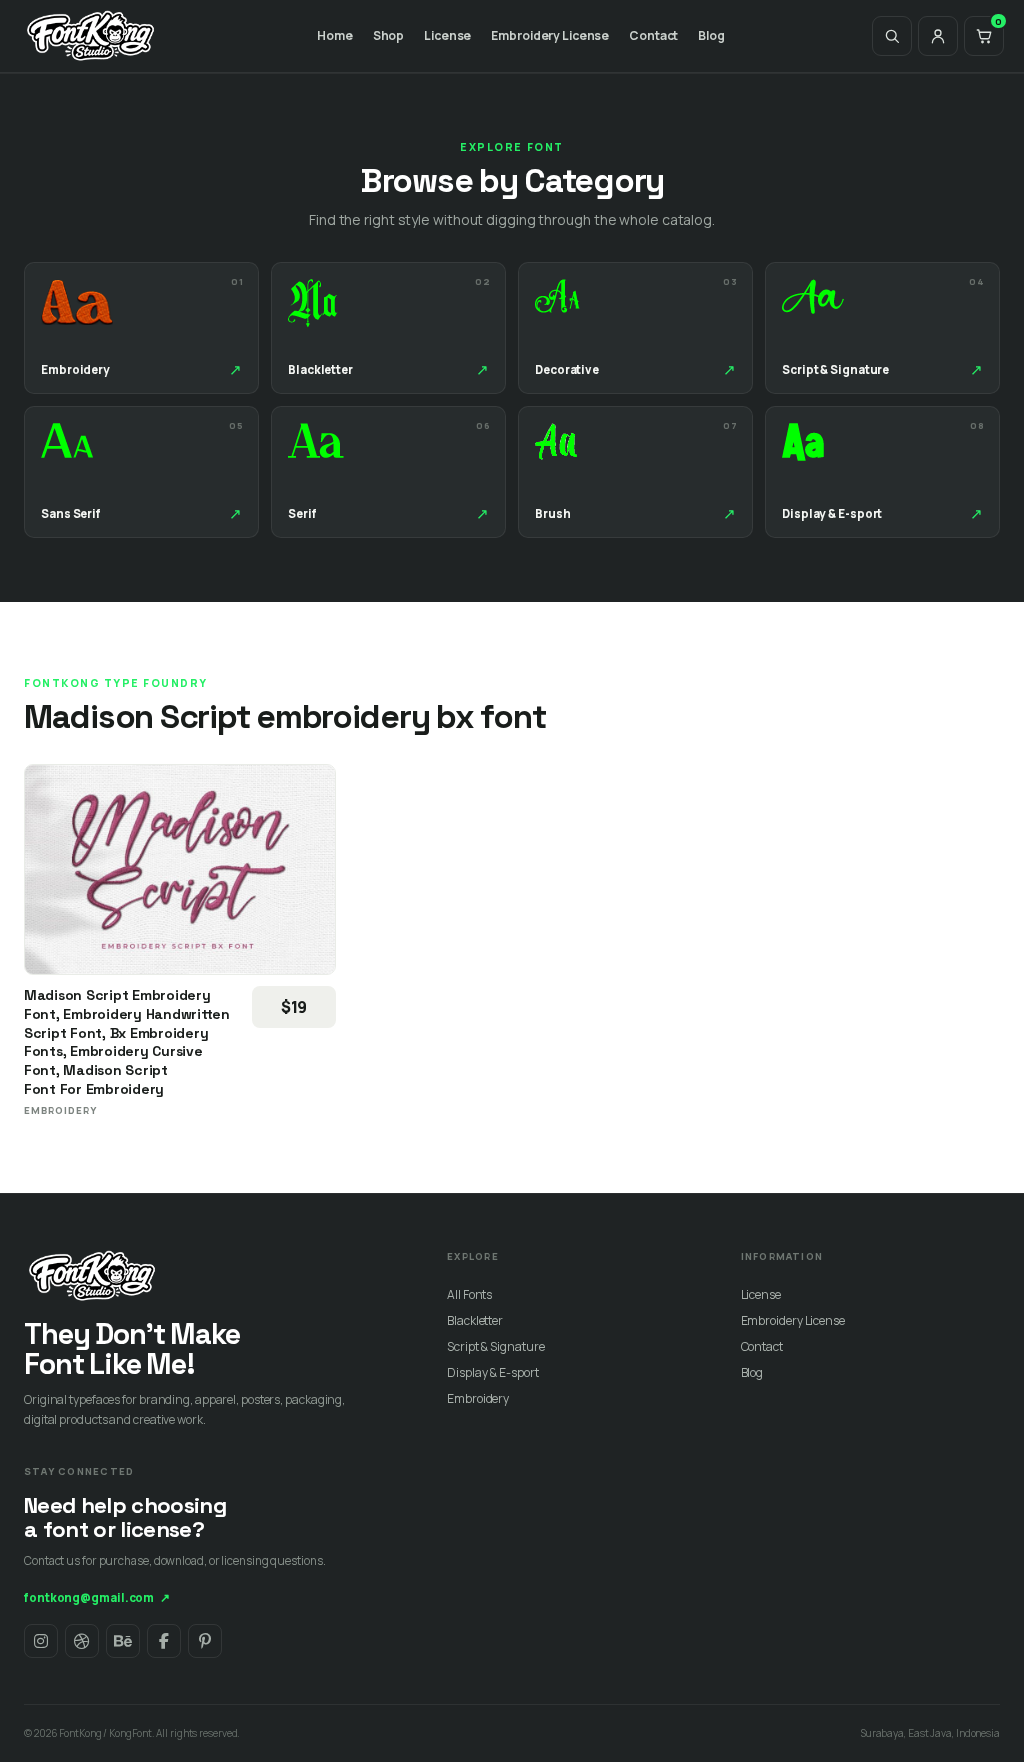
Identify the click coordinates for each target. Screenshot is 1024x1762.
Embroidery (478, 1398)
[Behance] (123, 1641)
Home (335, 35)
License (447, 35)
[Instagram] (41, 1641)
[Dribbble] (82, 1641)
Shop (389, 35)
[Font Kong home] (91, 36)
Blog (711, 35)
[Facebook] (164, 1641)
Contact (653, 35)
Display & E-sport (492, 1372)
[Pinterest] (205, 1641)
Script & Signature (495, 1346)
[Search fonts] (892, 36)
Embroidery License (550, 35)
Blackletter (475, 1320)
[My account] (938, 36)
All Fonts (469, 1294)
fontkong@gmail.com (97, 1597)
